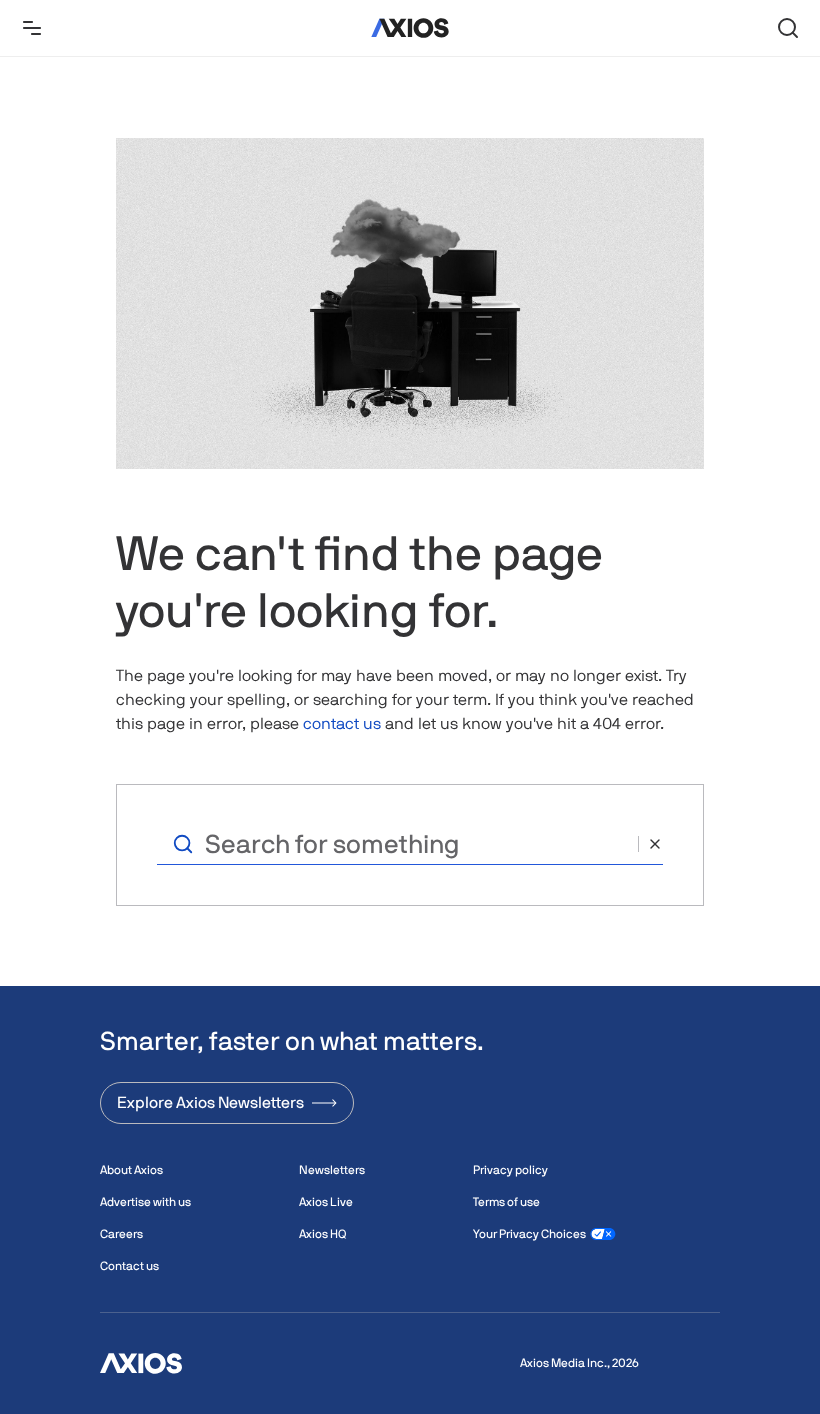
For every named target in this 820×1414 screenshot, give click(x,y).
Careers (121, 1234)
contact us (342, 723)
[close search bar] (650, 844)
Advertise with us (145, 1202)
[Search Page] (788, 28)
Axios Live (326, 1202)
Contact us (129, 1266)
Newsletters (332, 1170)
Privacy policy (510, 1170)
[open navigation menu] (32, 28)
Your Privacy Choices (529, 1234)
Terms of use (506, 1202)
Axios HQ (322, 1234)
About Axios (131, 1170)
